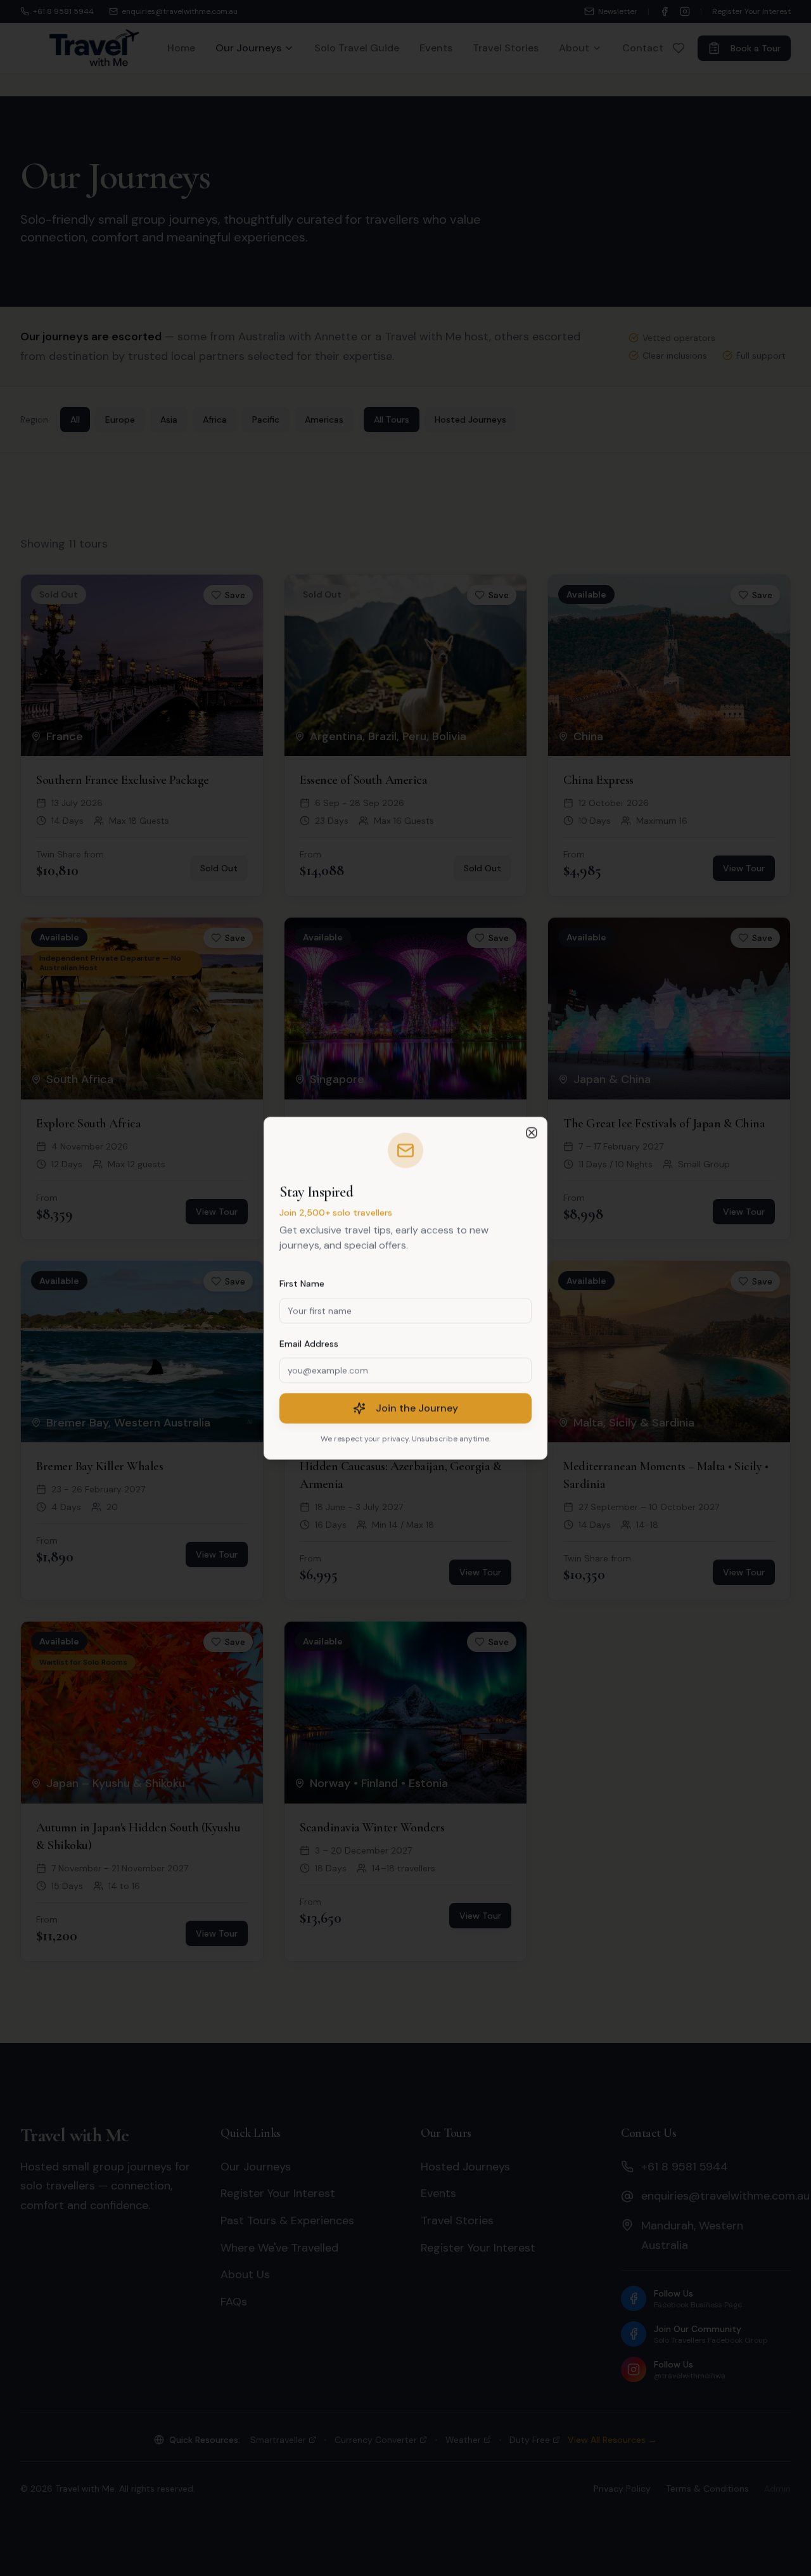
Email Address (309, 1343)
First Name (302, 1283)
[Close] (532, 1132)
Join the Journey (417, 1408)
